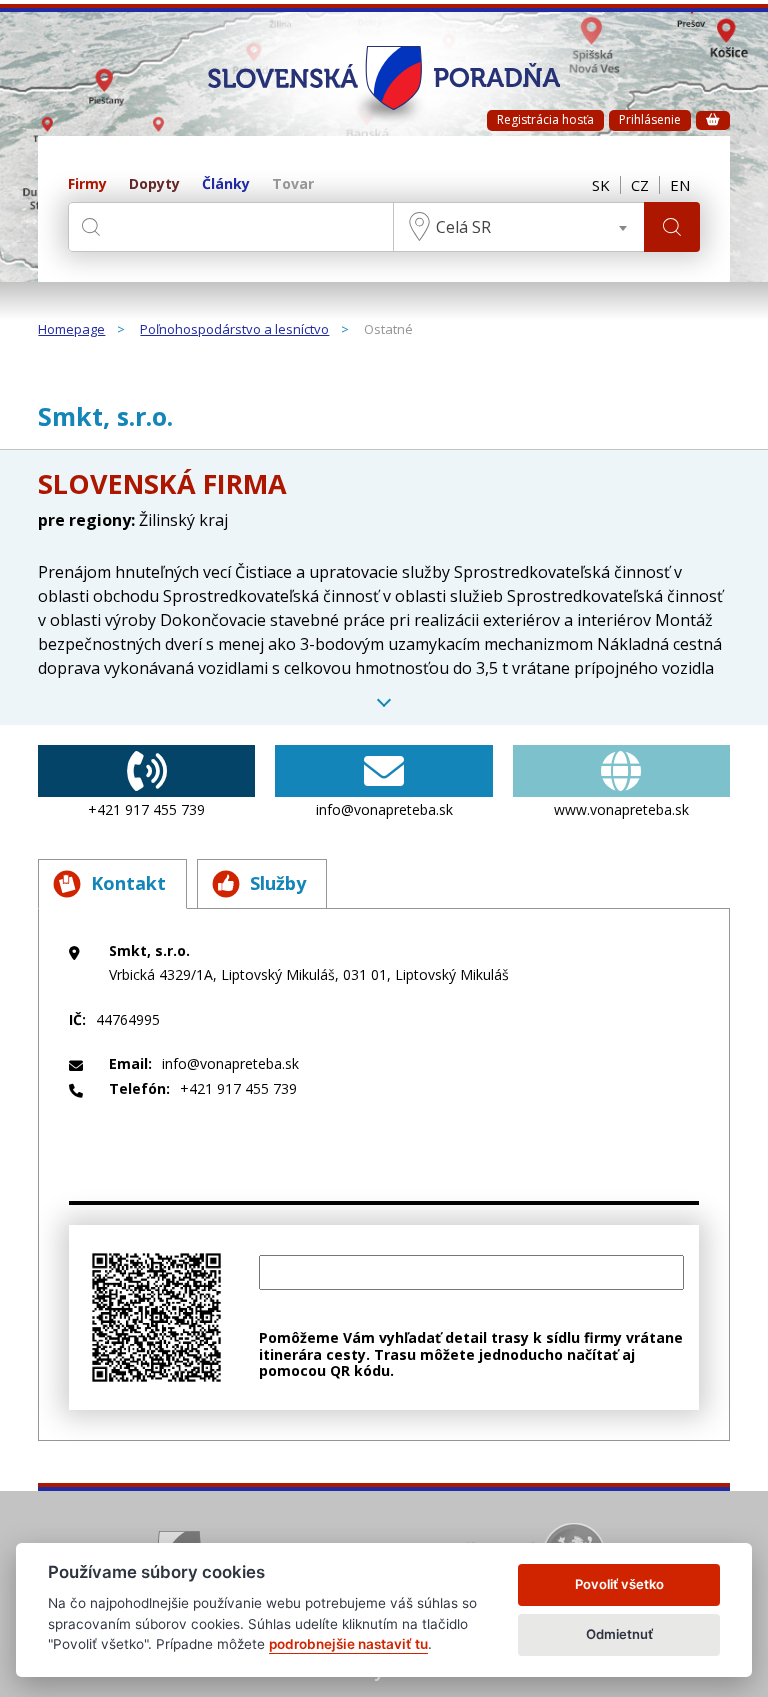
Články (226, 184)
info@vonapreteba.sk (384, 809)
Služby (278, 883)
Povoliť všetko (619, 1584)
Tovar (293, 184)
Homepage (71, 330)
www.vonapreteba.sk (621, 809)
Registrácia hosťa (545, 119)
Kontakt (128, 883)
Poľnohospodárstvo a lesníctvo (234, 330)
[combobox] (519, 227)
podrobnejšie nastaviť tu (348, 1644)
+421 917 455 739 (146, 809)
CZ (640, 185)
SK (601, 185)
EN (680, 185)
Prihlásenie (650, 119)
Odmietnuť (619, 1634)
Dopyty (154, 184)
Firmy (87, 184)
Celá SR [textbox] (463, 227)
